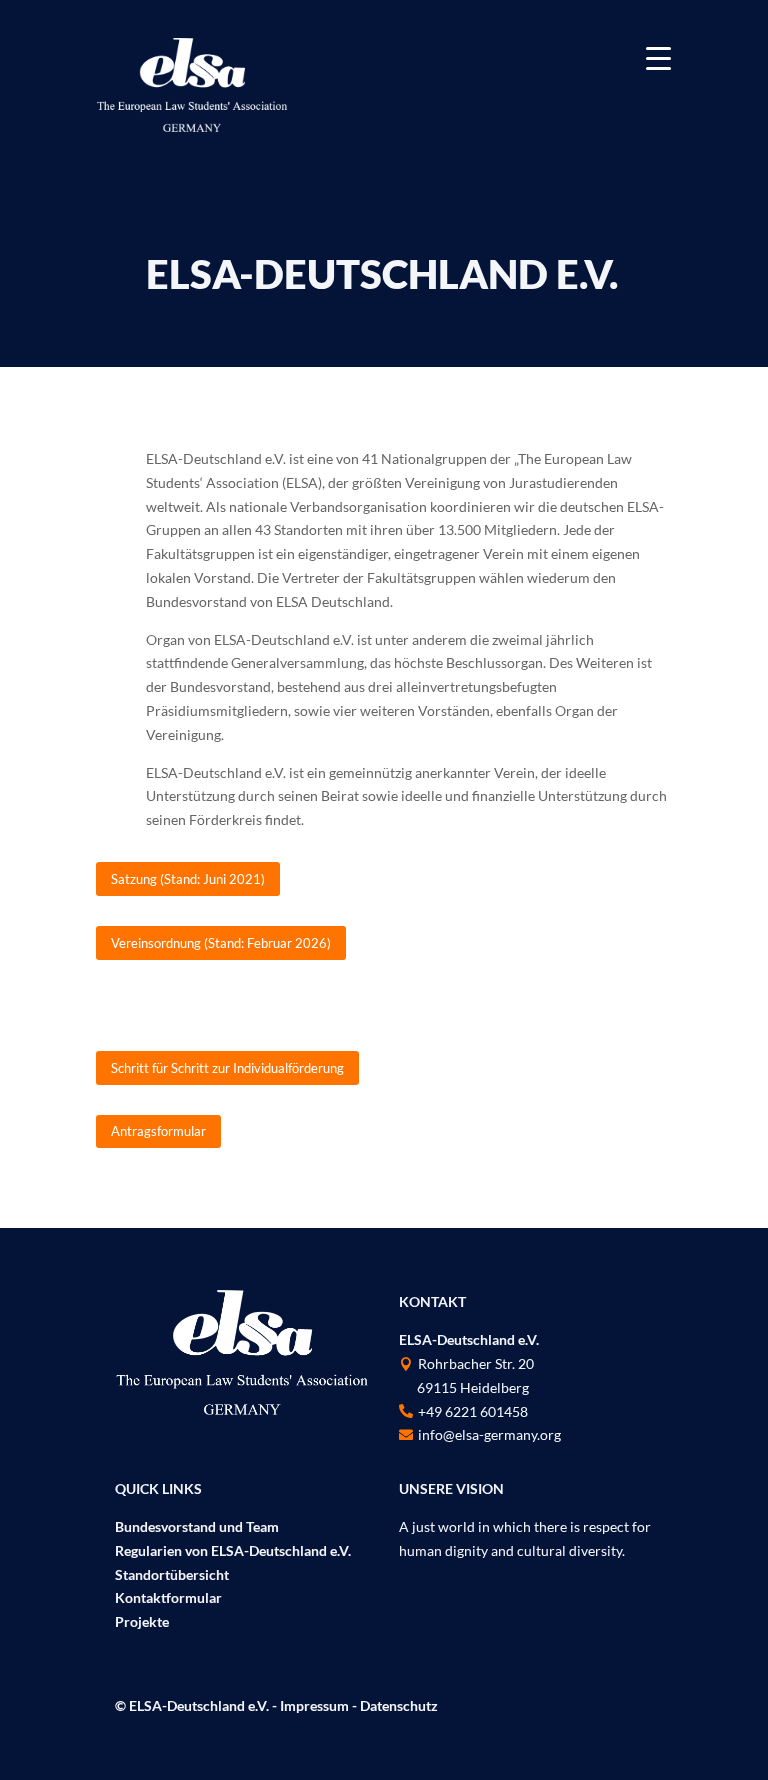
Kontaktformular (168, 1597)
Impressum (314, 1705)
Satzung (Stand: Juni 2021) (188, 879)
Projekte (142, 1621)
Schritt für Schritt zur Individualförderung (227, 1068)
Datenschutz (399, 1705)
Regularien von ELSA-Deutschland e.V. (233, 1550)
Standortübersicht (172, 1574)
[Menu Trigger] (658, 57)
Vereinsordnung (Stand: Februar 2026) (221, 943)
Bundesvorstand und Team (197, 1526)
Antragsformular (158, 1131)
